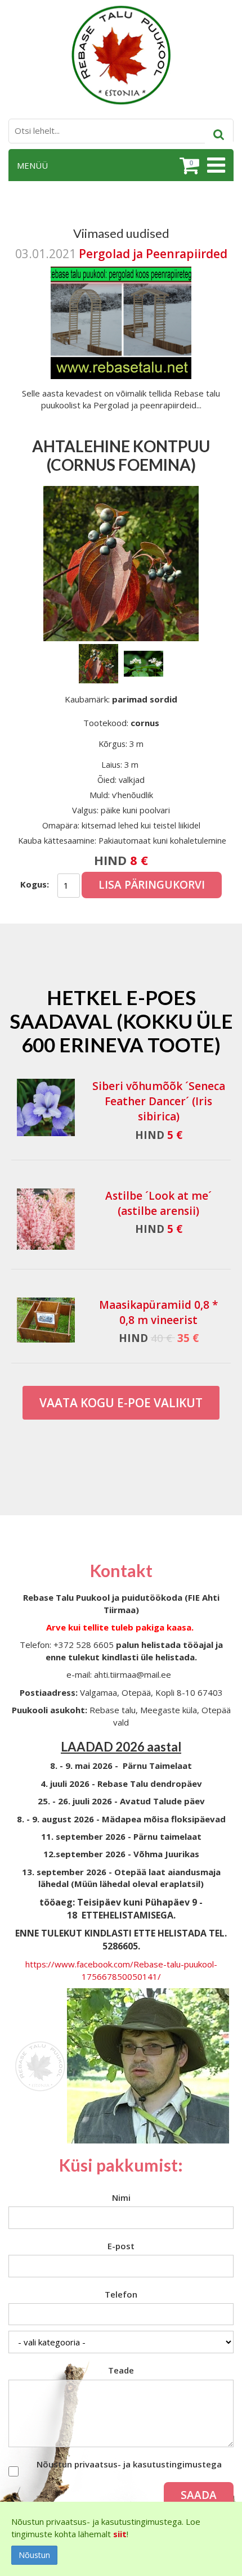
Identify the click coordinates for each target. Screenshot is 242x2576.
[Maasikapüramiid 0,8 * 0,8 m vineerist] (46, 1320)
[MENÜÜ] (215, 165)
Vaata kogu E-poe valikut (121, 1403)
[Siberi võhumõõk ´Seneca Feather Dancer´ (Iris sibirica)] (46, 1107)
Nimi (121, 2197)
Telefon (121, 2294)
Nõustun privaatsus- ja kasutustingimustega (129, 2464)
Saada (199, 2495)
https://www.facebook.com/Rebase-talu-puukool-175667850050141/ (121, 1970)
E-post (121, 2246)
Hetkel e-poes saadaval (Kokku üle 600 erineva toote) (121, 1021)
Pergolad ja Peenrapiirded (153, 254)
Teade (121, 2370)
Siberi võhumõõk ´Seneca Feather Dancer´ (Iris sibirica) (159, 1101)
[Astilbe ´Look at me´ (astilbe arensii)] (46, 1219)
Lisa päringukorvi (152, 885)
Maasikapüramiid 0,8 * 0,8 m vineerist (158, 1312)
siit (120, 2534)
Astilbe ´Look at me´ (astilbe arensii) (158, 1203)
